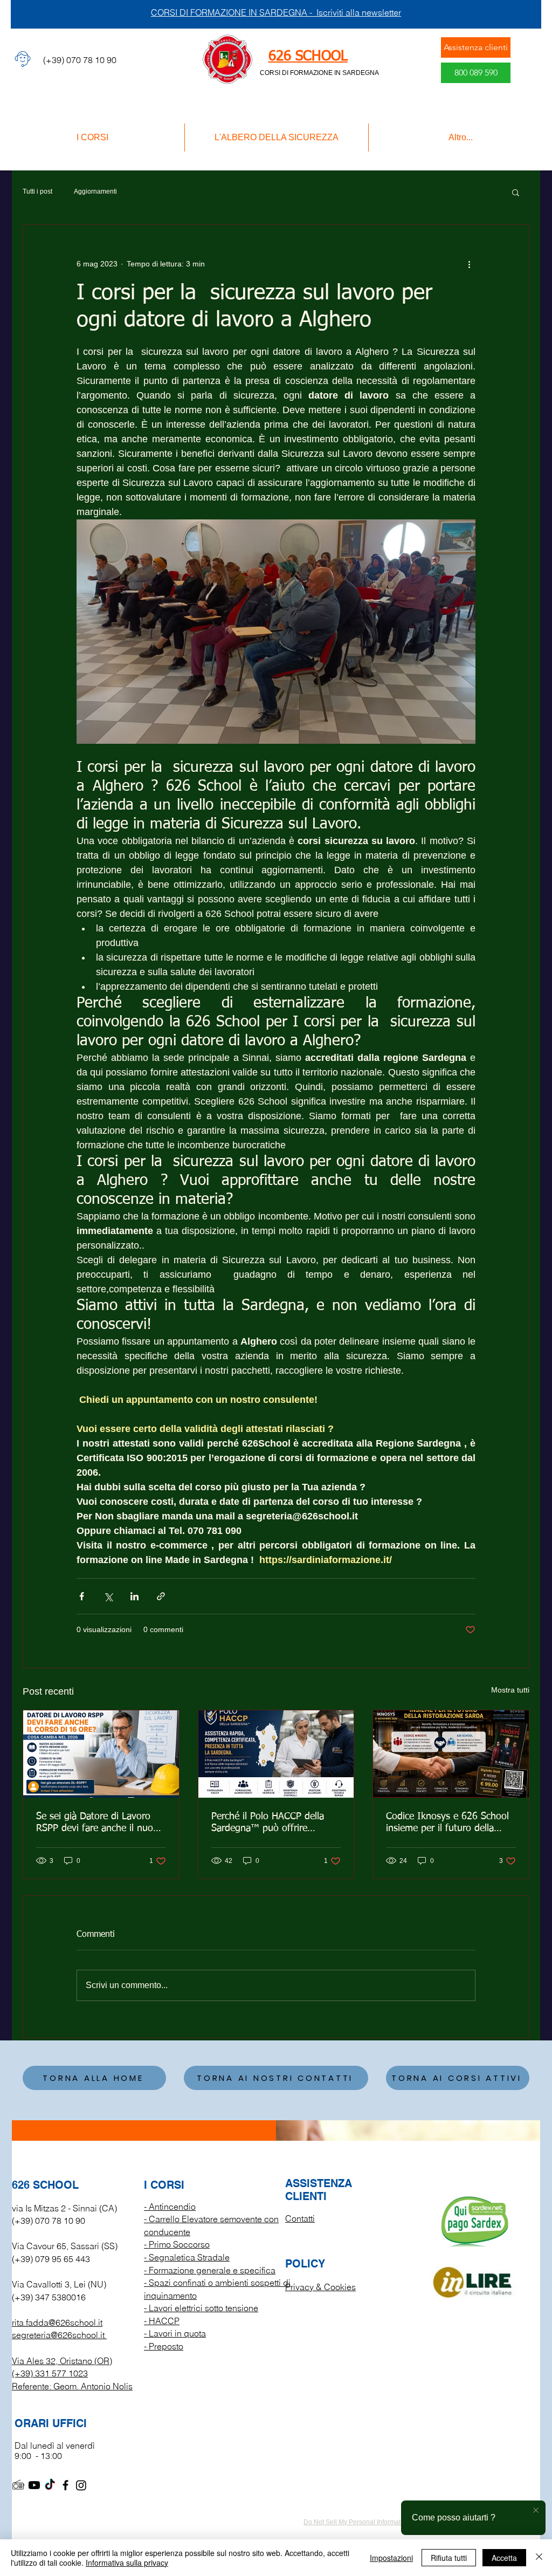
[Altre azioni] (469, 264)
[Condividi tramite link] (161, 1596)
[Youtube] (34, 2485)
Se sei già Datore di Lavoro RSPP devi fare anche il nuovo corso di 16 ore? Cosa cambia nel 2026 (100, 1823)
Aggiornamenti (95, 191)
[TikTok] (50, 2485)
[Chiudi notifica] (536, 2511)
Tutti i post (37, 191)
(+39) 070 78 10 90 (49, 2221)
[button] (516, 192)
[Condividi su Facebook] (82, 1596)
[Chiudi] (539, 2558)
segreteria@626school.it (58, 2335)
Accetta (504, 2558)
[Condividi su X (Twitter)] (108, 1596)
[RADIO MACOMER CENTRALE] (19, 2485)
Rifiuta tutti (449, 2558)
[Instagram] (81, 2485)
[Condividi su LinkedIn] (134, 1596)
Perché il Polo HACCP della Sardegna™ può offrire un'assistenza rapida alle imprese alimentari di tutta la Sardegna (272, 1823)
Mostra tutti (510, 1690)
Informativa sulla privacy (127, 2563)
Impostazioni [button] (391, 2558)
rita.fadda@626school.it (57, 2322)
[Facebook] (65, 2485)
